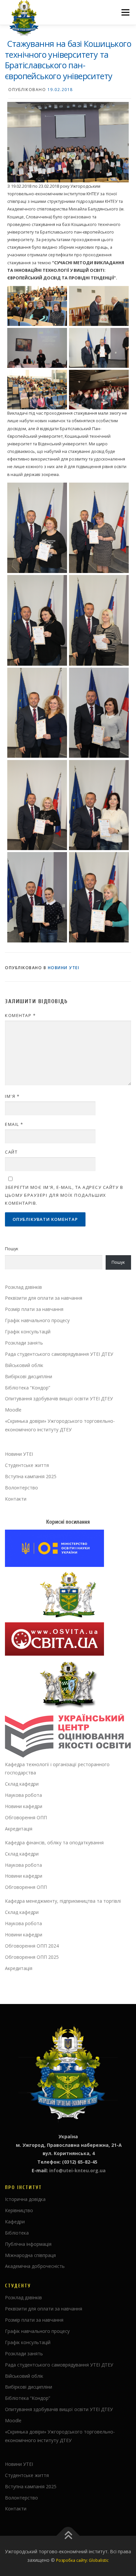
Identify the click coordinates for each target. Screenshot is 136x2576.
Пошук (12, 1249)
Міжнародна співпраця (30, 2255)
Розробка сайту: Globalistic (82, 2560)
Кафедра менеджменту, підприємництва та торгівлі (63, 1901)
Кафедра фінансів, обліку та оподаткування (54, 1843)
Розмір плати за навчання (34, 1309)
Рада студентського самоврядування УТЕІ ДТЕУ (59, 1354)
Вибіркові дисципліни (29, 1376)
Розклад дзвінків (23, 1287)
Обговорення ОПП (26, 1817)
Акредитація (19, 1829)
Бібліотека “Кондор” (28, 1388)
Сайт (11, 1152)
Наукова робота (23, 1795)
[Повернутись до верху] (68, 2536)
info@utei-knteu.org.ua (77, 2170)
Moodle (13, 1410)
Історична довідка (25, 2199)
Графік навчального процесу (37, 1320)
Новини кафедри (24, 1806)
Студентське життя (27, 1465)
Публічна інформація (28, 2244)
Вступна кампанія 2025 (31, 1476)
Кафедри (15, 2222)
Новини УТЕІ (64, 968)
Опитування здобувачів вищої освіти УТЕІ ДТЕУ (59, 1399)
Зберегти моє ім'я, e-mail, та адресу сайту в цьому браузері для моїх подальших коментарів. (64, 1195)
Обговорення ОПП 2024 (32, 1946)
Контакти (16, 1499)
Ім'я (12, 1096)
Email (14, 1124)
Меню (125, 12)
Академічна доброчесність (35, 2266)
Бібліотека (17, 2233)
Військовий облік (24, 1365)
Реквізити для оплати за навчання (44, 1298)
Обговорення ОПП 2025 (32, 1957)
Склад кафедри (22, 1784)
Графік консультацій (28, 1332)
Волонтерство (21, 1488)
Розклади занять (24, 1343)
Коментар (20, 1015)
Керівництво (19, 2210)
